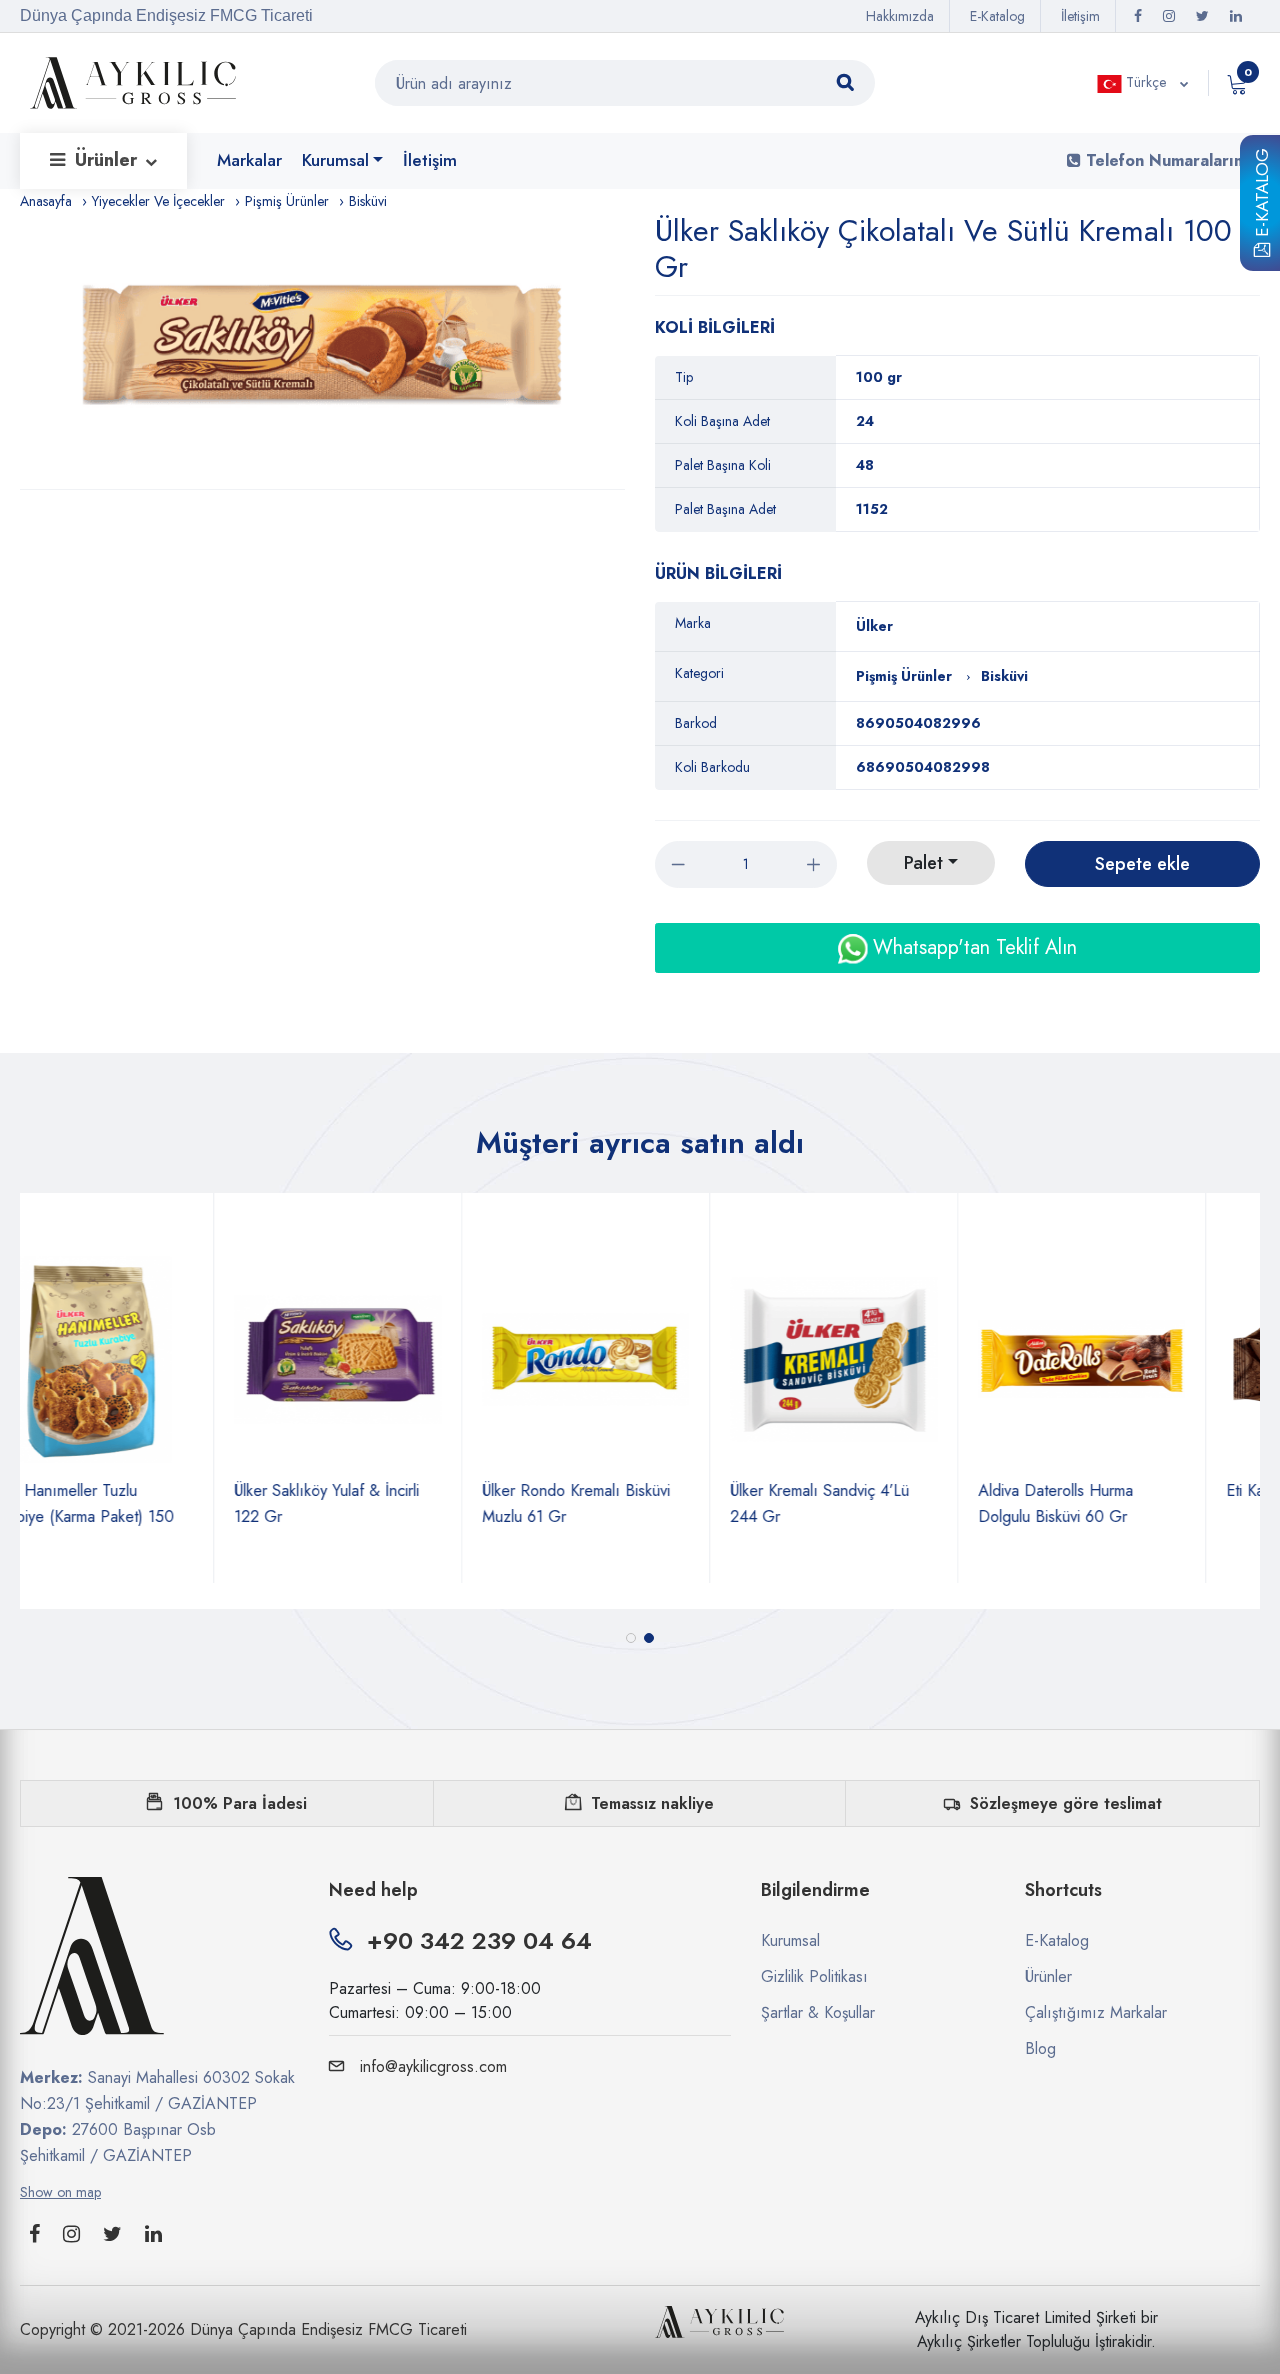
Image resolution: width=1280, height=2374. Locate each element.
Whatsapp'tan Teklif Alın (972, 947)
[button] (631, 1638)
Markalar (249, 160)
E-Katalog (1262, 196)
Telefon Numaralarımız (1170, 160)
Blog (1040, 2048)
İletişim (1080, 16)
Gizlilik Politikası (814, 1976)
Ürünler (108, 160)
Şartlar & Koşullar (818, 2012)
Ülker (874, 626)
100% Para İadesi (240, 1803)
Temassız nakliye (652, 1803)
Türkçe (1146, 82)
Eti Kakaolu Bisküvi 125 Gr (1123, 1490)
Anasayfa (46, 201)
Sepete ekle (1142, 864)
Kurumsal (335, 160)
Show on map (60, 2192)
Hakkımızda (900, 16)
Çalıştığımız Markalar (1096, 2012)
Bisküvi (368, 201)
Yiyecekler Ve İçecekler (158, 201)
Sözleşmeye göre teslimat (1066, 1803)
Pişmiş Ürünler (287, 201)
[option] (332, 351)
